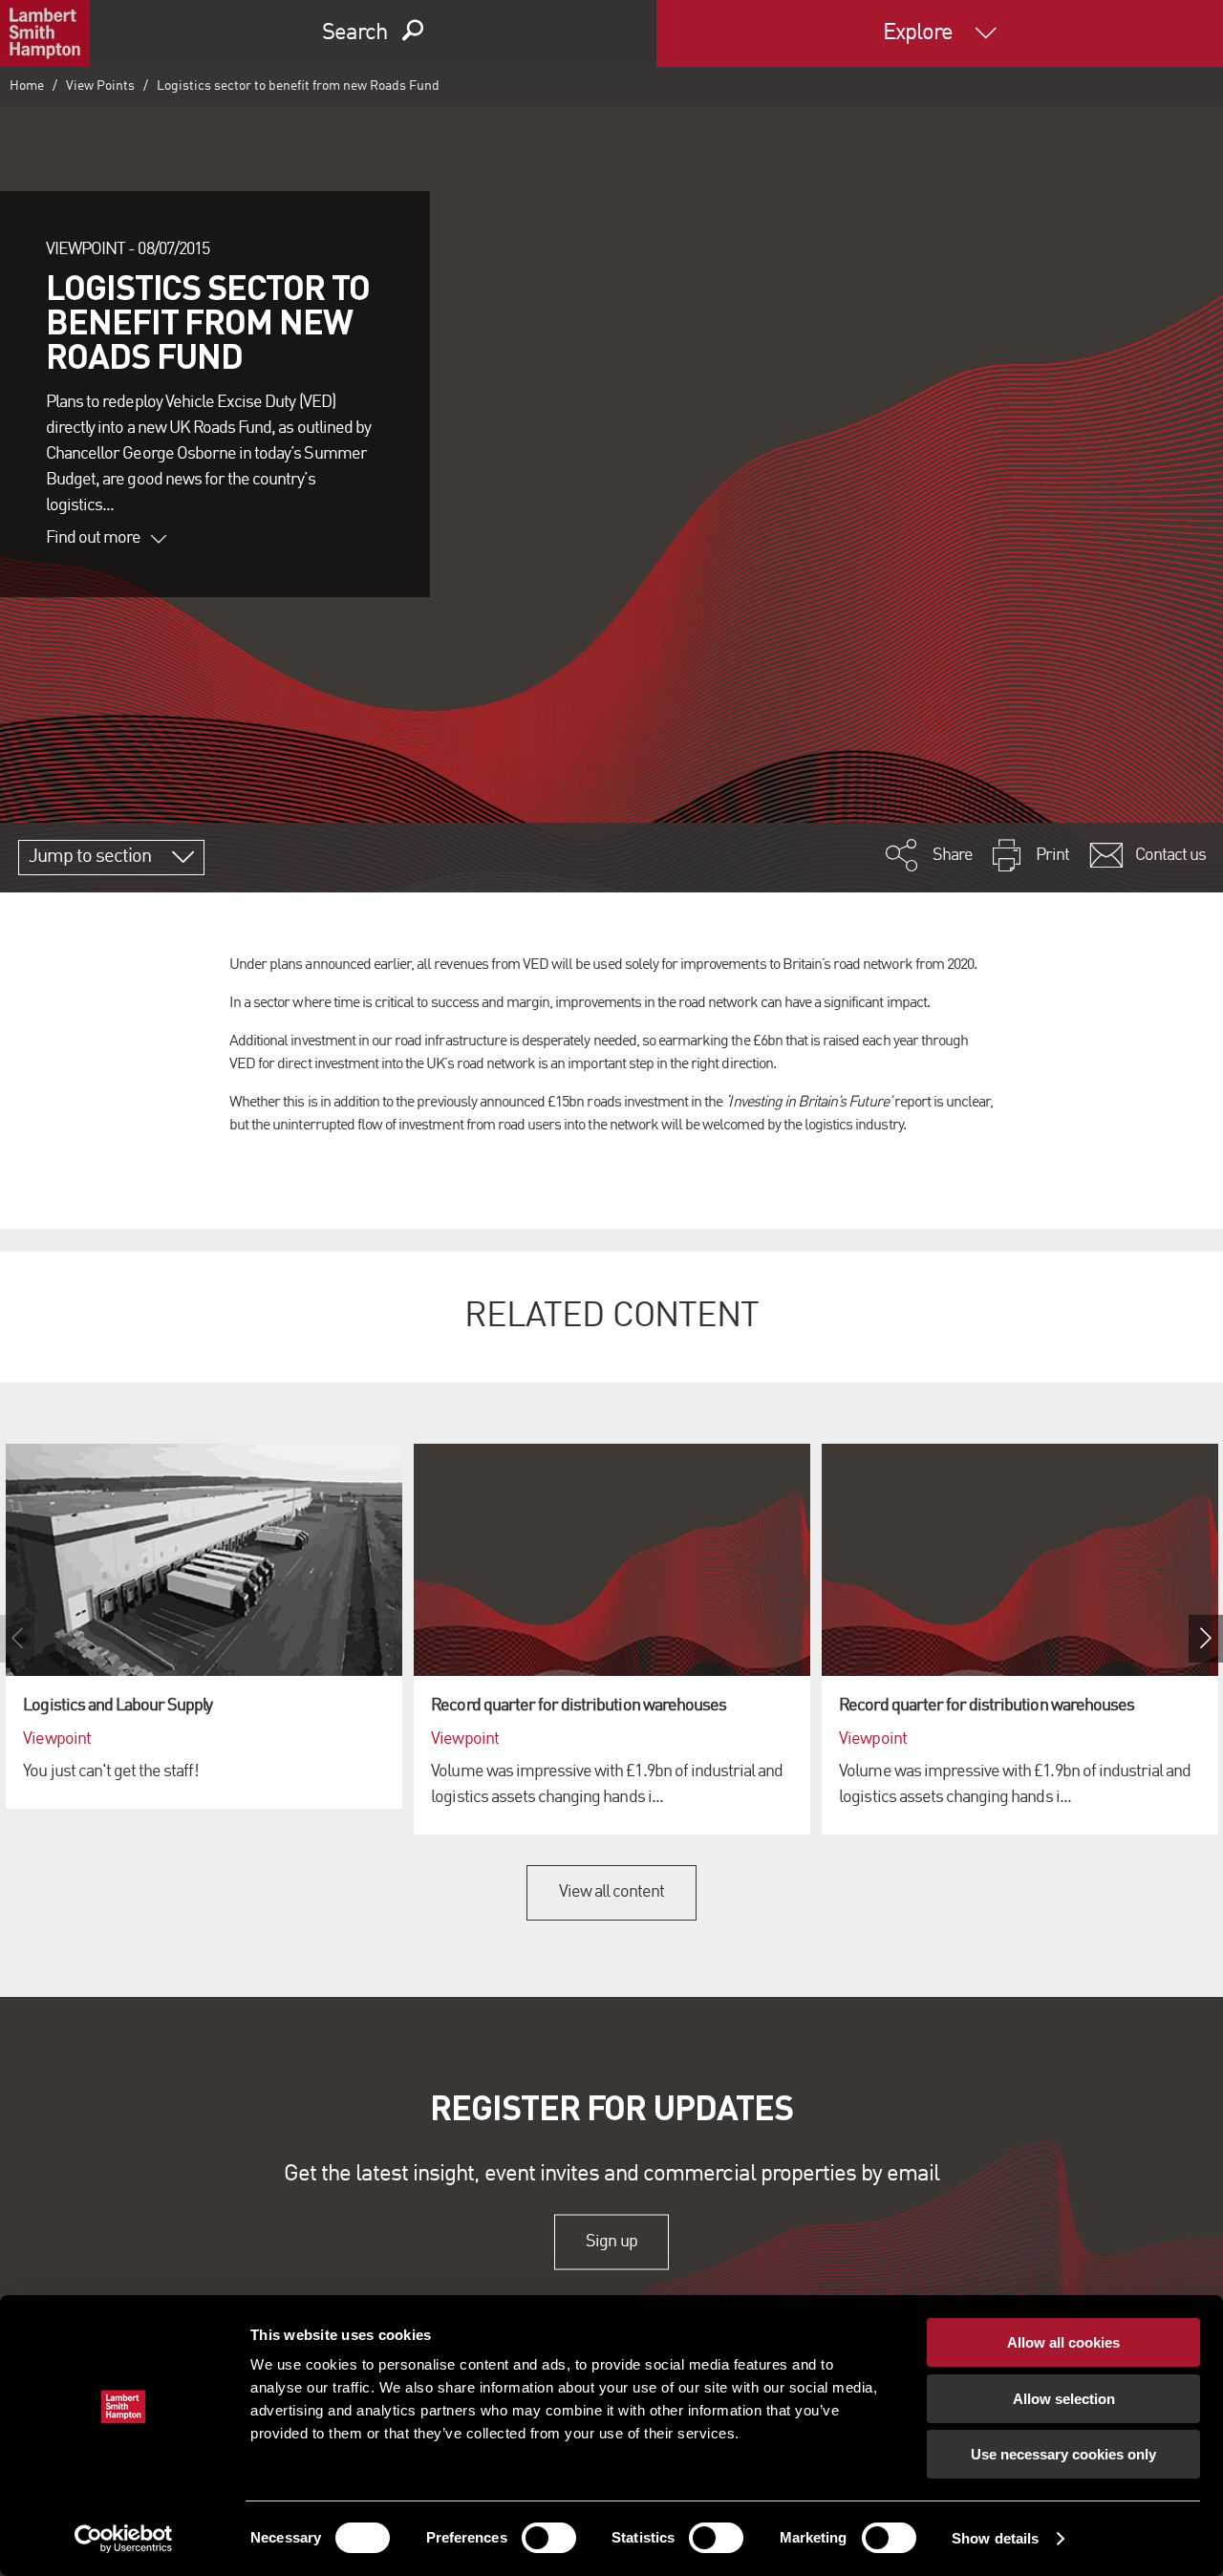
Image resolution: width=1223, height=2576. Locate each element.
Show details (995, 2538)
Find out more (94, 538)
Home (27, 86)
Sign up (611, 2242)
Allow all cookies (1063, 2342)
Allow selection (1064, 2399)
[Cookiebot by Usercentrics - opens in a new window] (124, 2539)
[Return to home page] (45, 33)
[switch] (549, 2538)
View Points (100, 86)
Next (1206, 1639)
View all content (612, 1892)
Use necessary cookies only (1063, 2454)
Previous (17, 1639)
